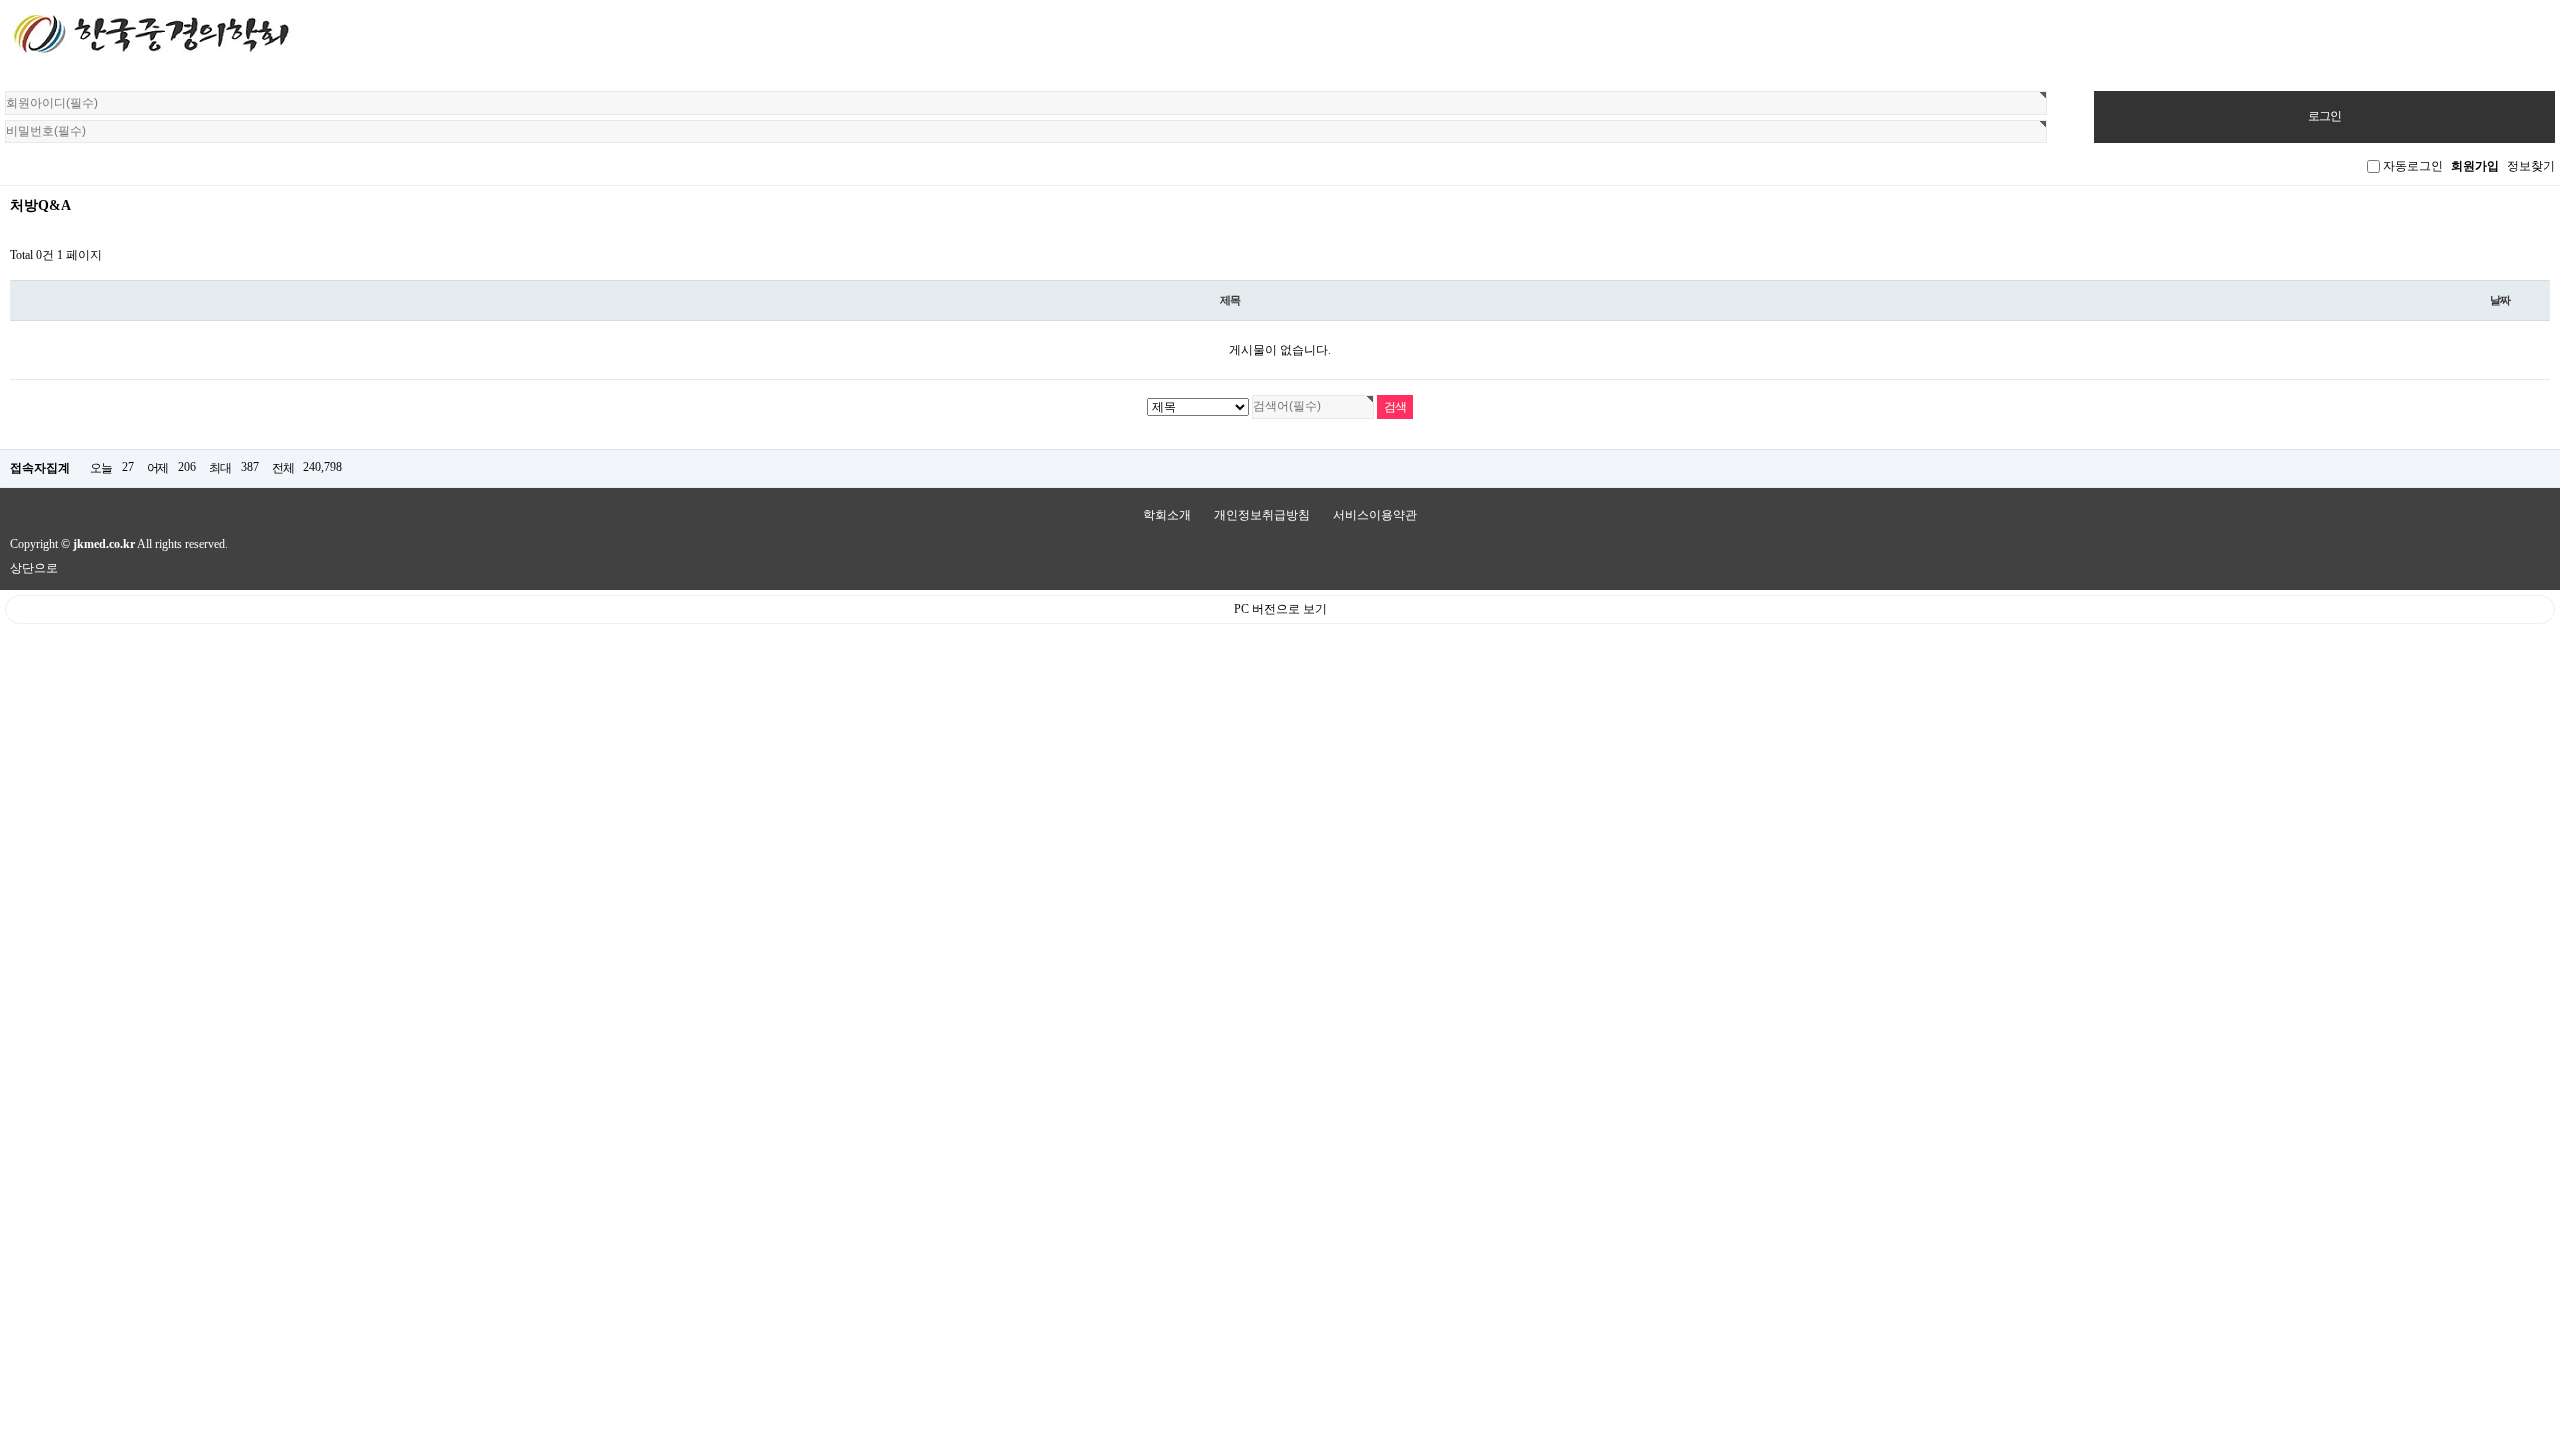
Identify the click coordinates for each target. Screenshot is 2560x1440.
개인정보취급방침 (1262, 515)
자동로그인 (2413, 166)
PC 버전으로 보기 (1280, 609)
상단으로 (34, 568)
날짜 (2500, 300)
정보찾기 (2531, 166)
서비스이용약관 (1375, 515)
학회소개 (1167, 515)
